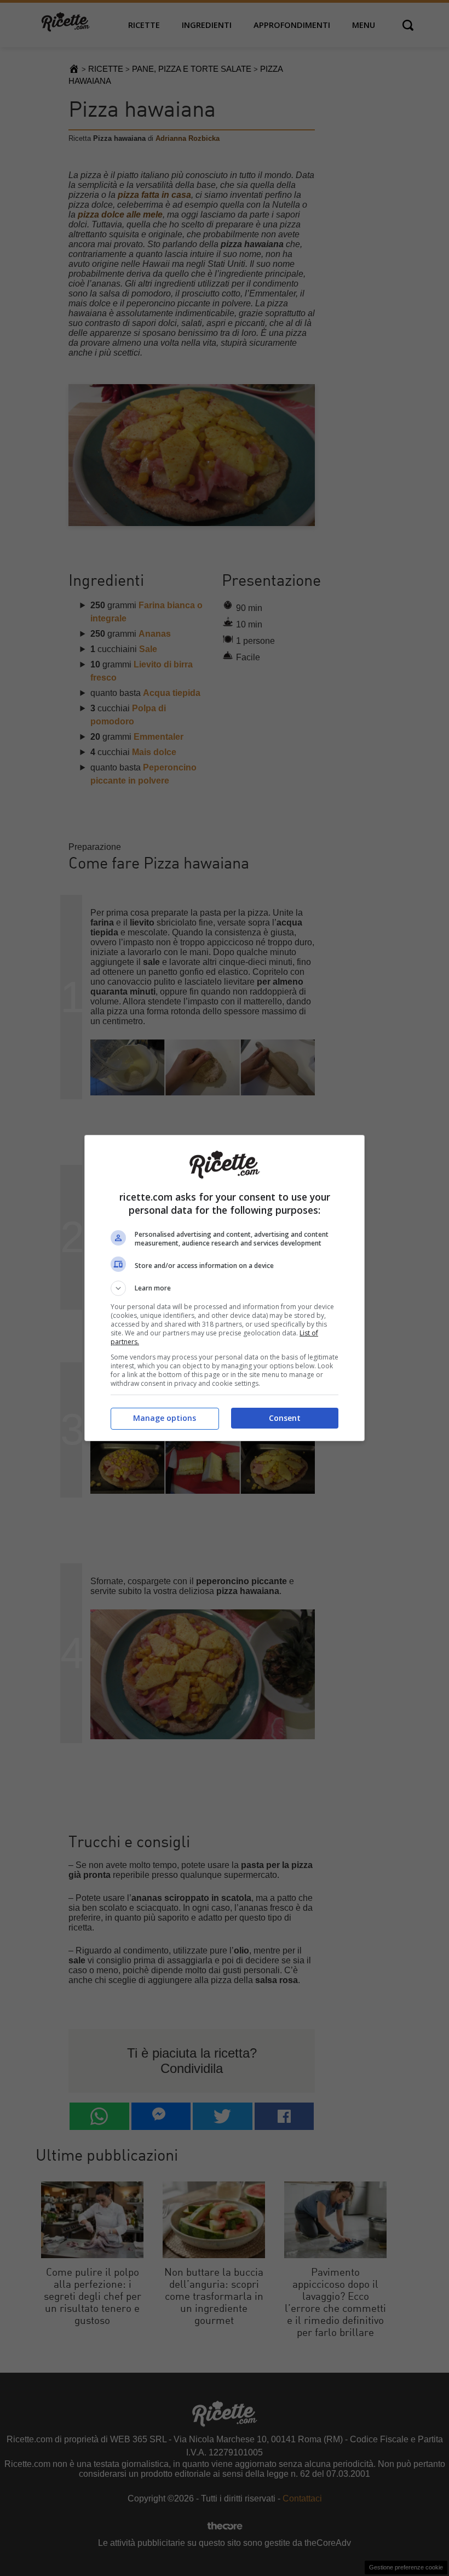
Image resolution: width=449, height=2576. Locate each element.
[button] (225, 1288)
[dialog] (225, 1288)
